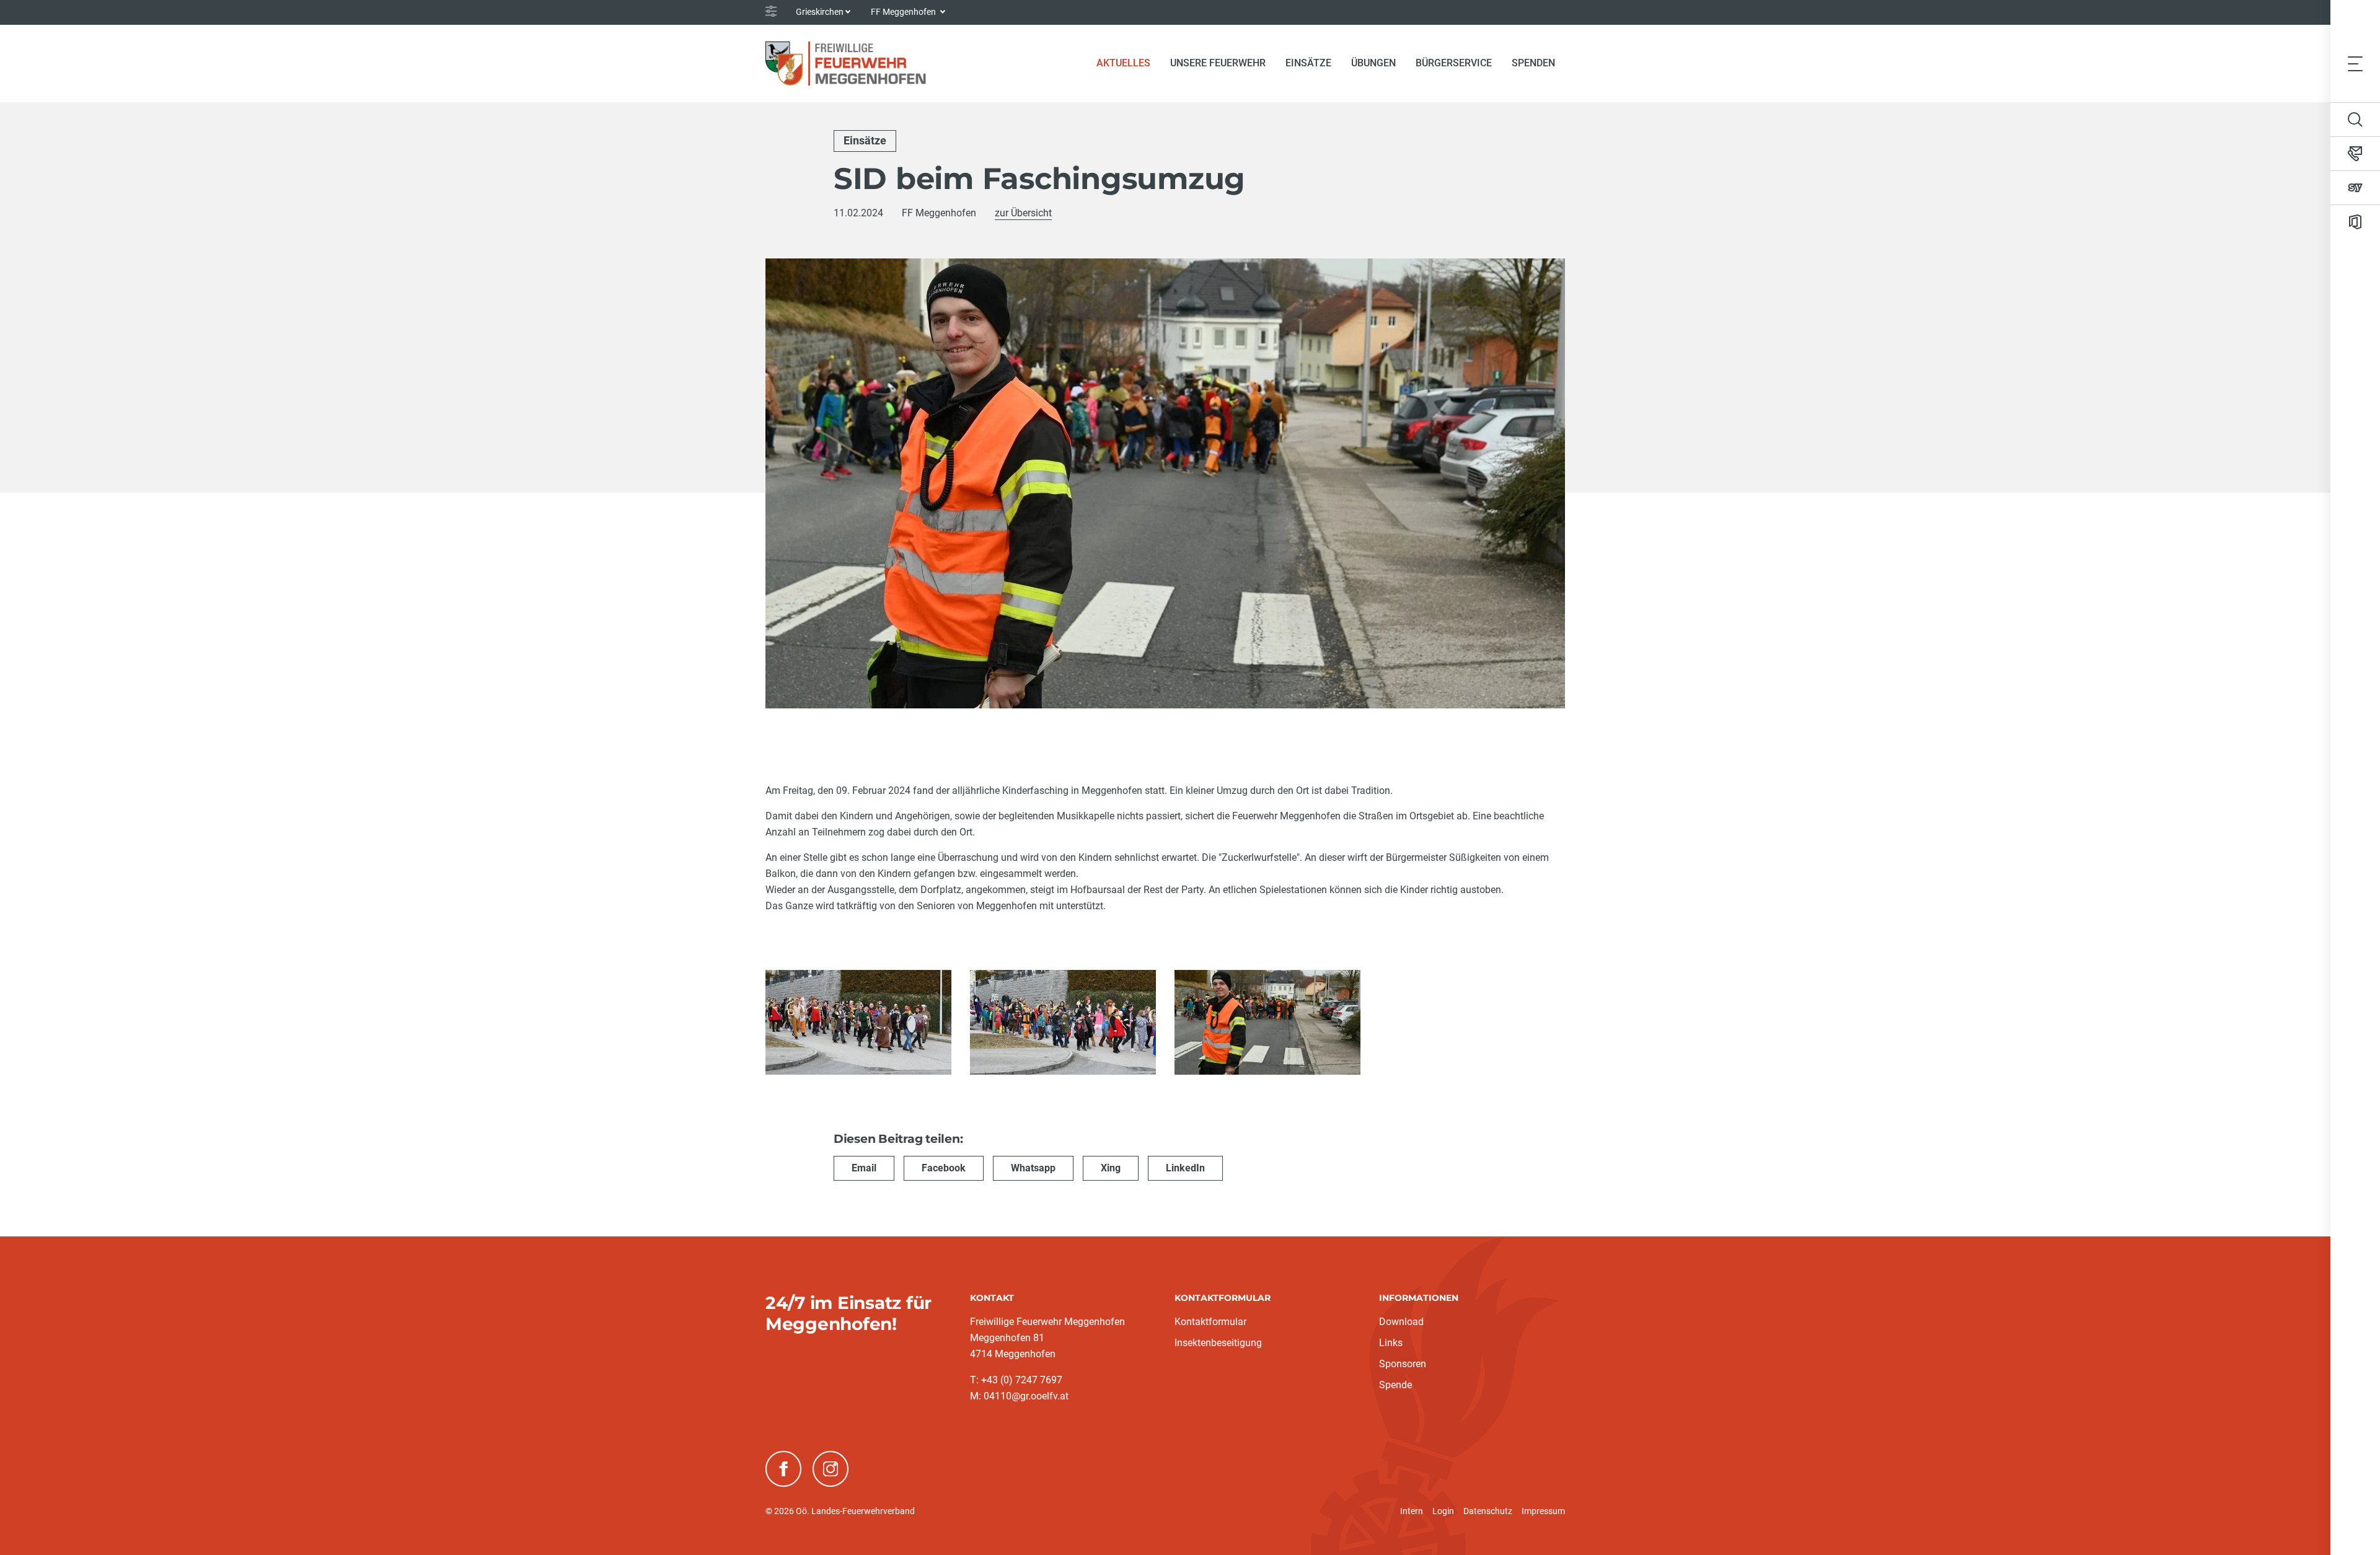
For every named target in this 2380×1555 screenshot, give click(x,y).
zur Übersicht (1023, 213)
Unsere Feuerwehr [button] (1218, 63)
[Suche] (2355, 120)
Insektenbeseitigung (1218, 1343)
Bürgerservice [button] (1454, 63)
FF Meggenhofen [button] (904, 12)
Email (864, 1168)
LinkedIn (1185, 1168)
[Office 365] (2355, 222)
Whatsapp (1033, 1168)
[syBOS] (2355, 188)
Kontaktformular (1210, 1322)
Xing (1111, 1168)
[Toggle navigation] (2355, 63)
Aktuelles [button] (1123, 63)
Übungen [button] (1373, 63)
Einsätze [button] (1308, 63)
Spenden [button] (1533, 63)
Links (1391, 1343)
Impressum (1543, 1511)
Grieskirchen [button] (820, 12)
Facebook (944, 1168)
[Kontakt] (2355, 154)
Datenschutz (1488, 1511)
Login (1443, 1511)
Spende (1395, 1385)
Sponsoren (1403, 1364)
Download (1401, 1322)
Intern (1412, 1511)
